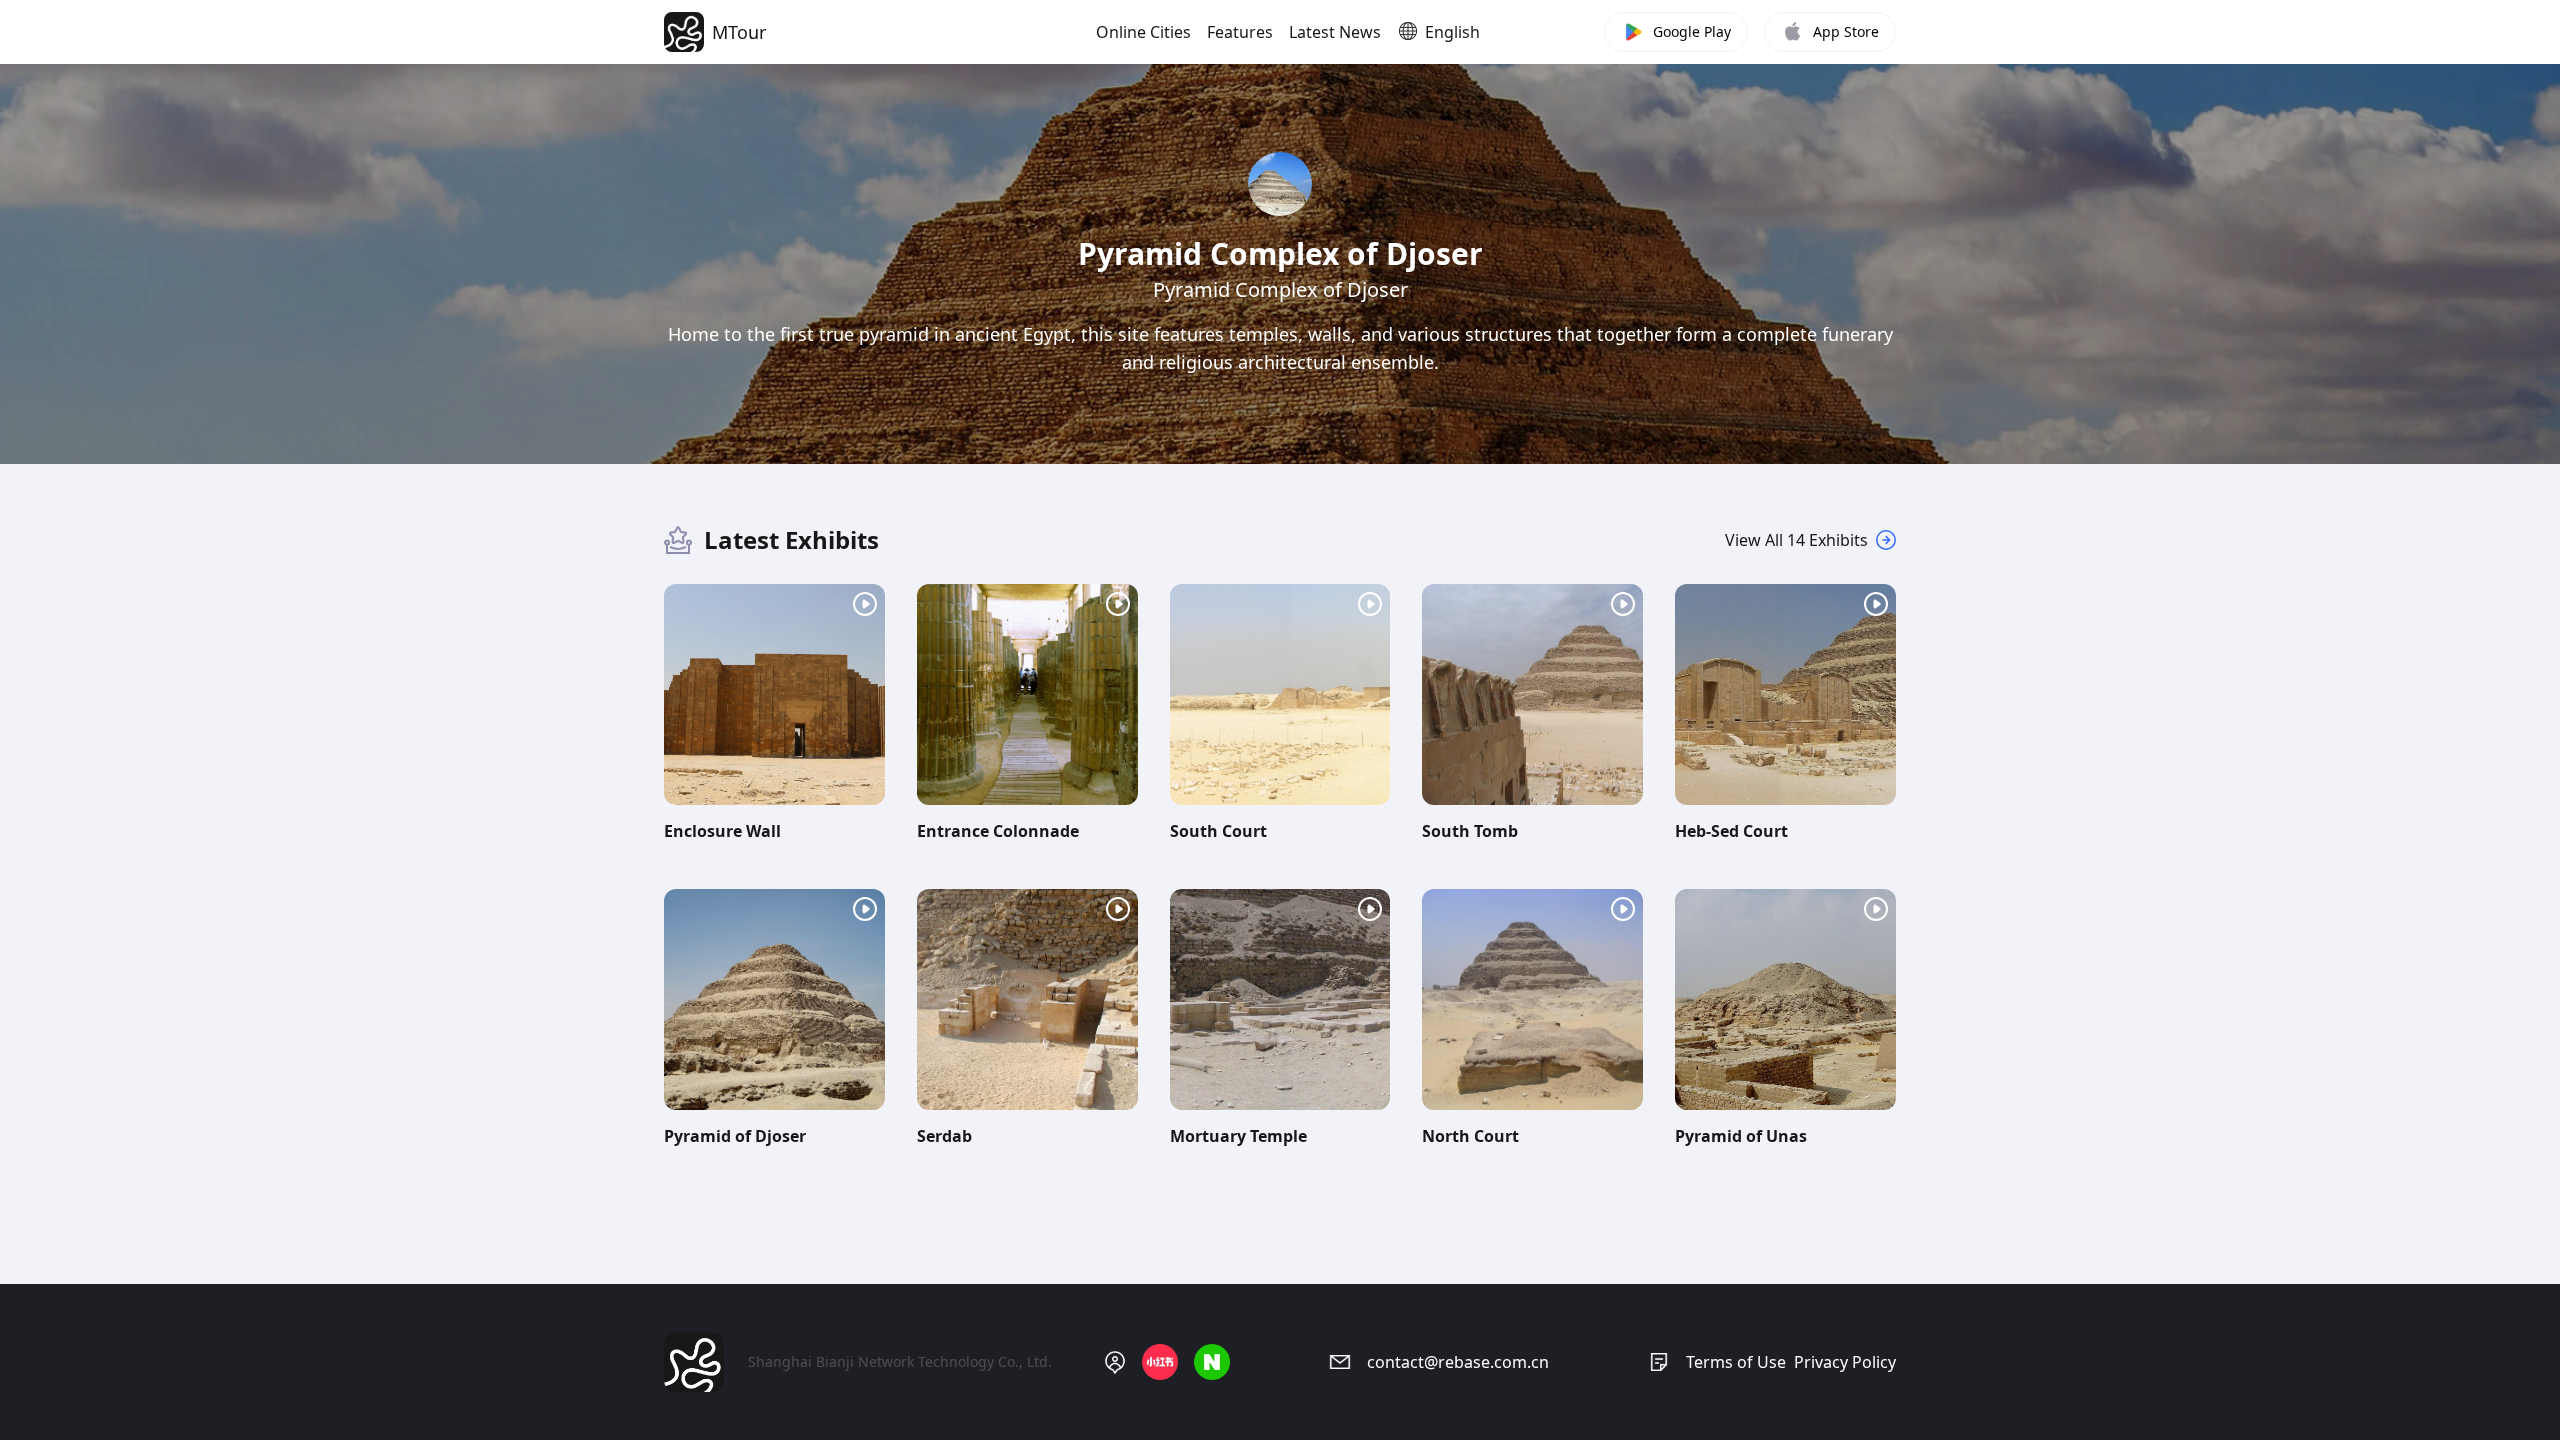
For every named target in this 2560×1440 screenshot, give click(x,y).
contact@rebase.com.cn (1458, 1362)
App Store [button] (1846, 31)
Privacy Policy (1845, 1362)
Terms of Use (1736, 1362)
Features (1240, 32)
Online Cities (1143, 32)
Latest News (1335, 32)
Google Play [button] (1692, 31)
